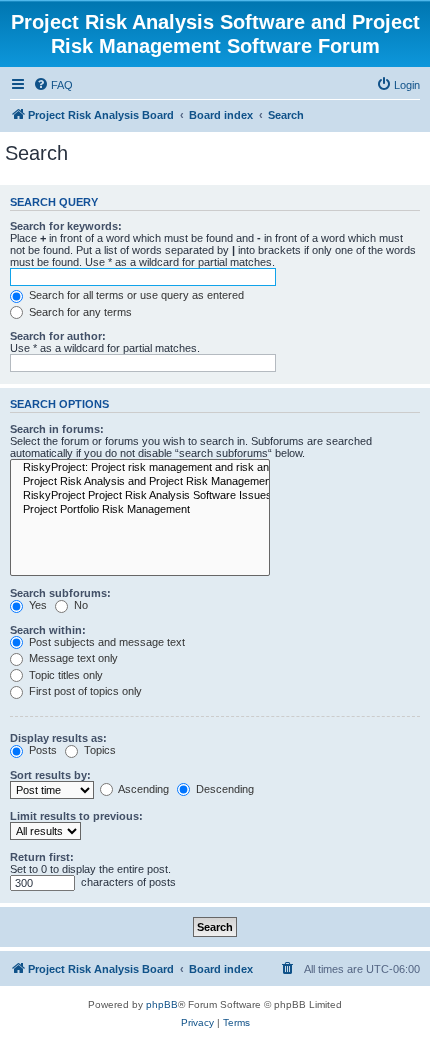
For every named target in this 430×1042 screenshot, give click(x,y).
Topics (98, 750)
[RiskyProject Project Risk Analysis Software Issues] (140, 496)
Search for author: (58, 336)
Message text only (72, 658)
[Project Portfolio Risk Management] (140, 510)
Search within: (48, 630)
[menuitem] (53, 85)
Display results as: (58, 738)
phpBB (162, 1004)
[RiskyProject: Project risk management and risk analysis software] (140, 468)
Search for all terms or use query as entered (135, 295)
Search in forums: (57, 429)
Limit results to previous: (76, 816)
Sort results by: (50, 775)
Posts (41, 750)
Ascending (142, 789)
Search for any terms (79, 312)
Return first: (42, 857)
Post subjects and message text (105, 642)
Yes (36, 605)
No (79, 605)
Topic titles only (64, 675)
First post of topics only (84, 691)
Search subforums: (60, 593)
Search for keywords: (66, 226)
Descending (223, 789)
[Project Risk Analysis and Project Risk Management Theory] (140, 482)
